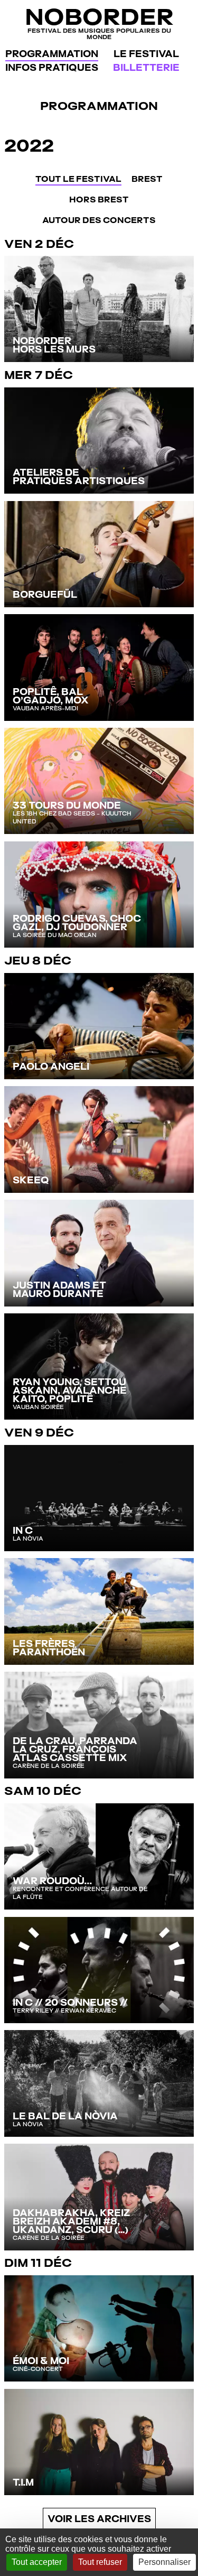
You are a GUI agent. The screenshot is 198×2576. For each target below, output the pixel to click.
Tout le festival (78, 179)
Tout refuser (100, 2562)
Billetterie (146, 67)
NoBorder (99, 22)
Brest (147, 179)
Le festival (146, 54)
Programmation (52, 54)
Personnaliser (164, 2562)
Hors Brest (99, 200)
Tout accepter (37, 2562)
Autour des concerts (99, 220)
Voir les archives (99, 2519)
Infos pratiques (52, 67)
